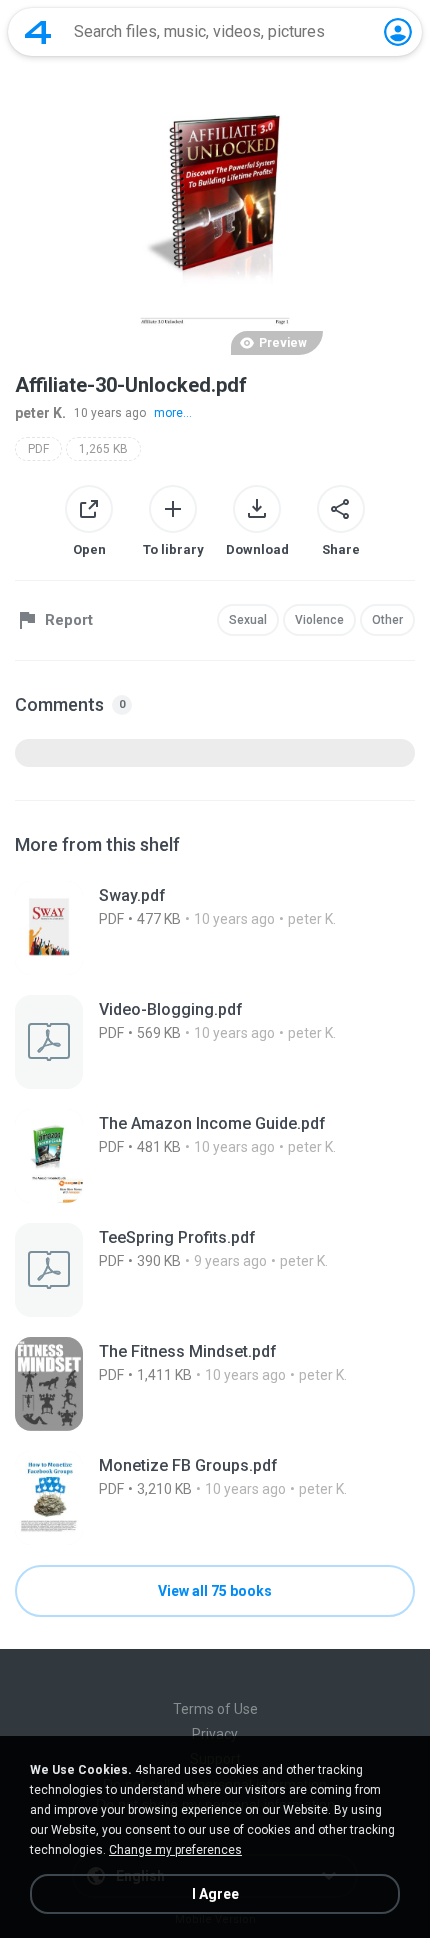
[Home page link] (38, 32)
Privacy (215, 1734)
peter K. (40, 413)
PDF (38, 449)
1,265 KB (103, 449)
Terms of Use (215, 1709)
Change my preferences (175, 1850)
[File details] (215, 928)
